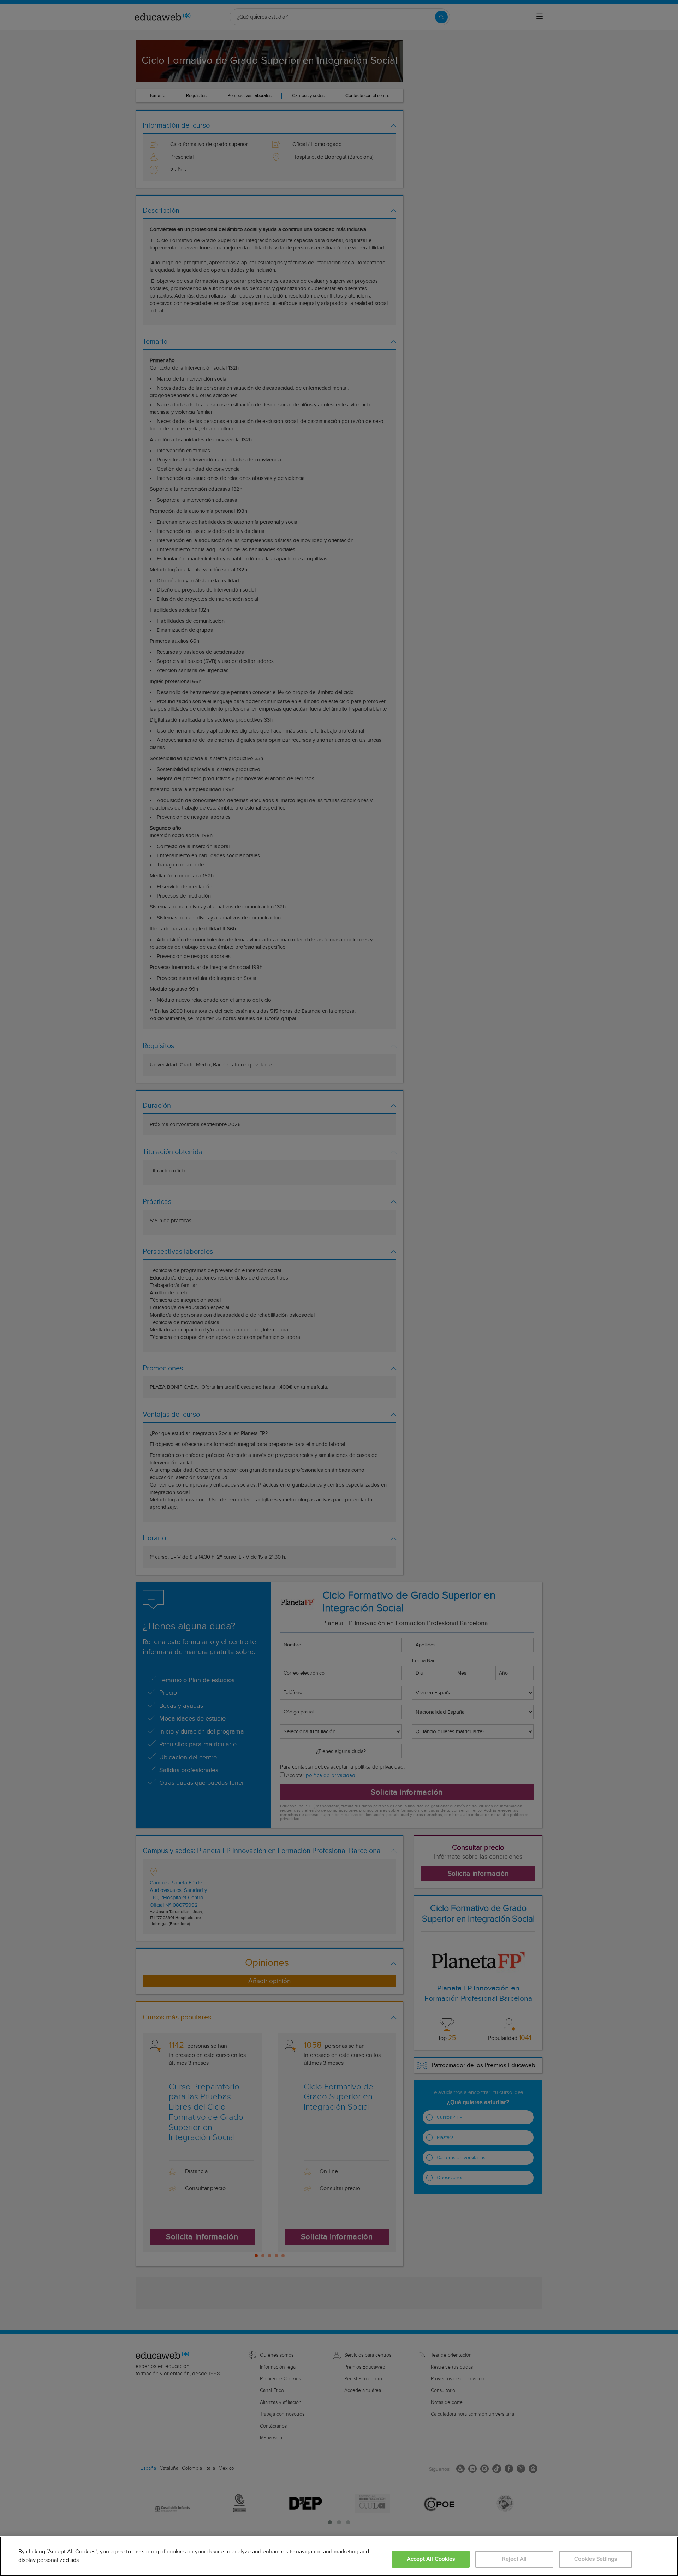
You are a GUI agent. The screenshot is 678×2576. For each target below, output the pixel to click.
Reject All (515, 2559)
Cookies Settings (596, 2559)
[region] (339, 2556)
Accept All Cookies (431, 2559)
